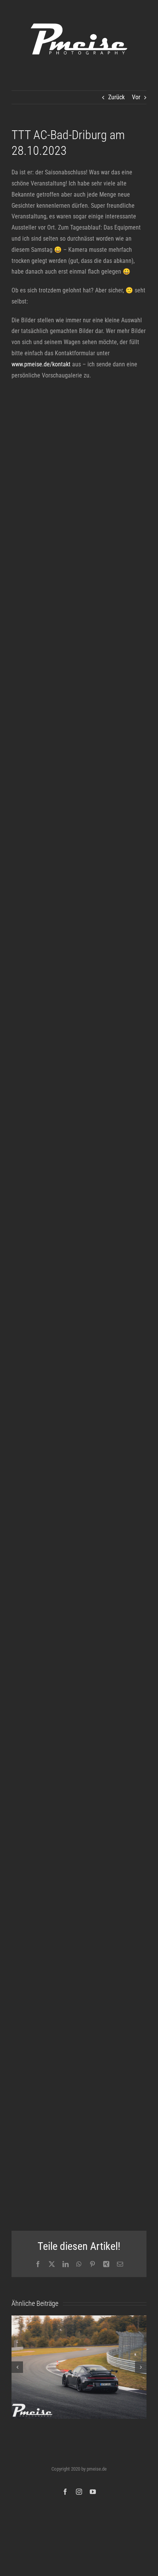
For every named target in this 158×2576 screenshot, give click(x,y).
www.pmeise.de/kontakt (41, 364)
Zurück (116, 97)
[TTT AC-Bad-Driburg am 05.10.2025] (79, 2367)
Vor (136, 97)
